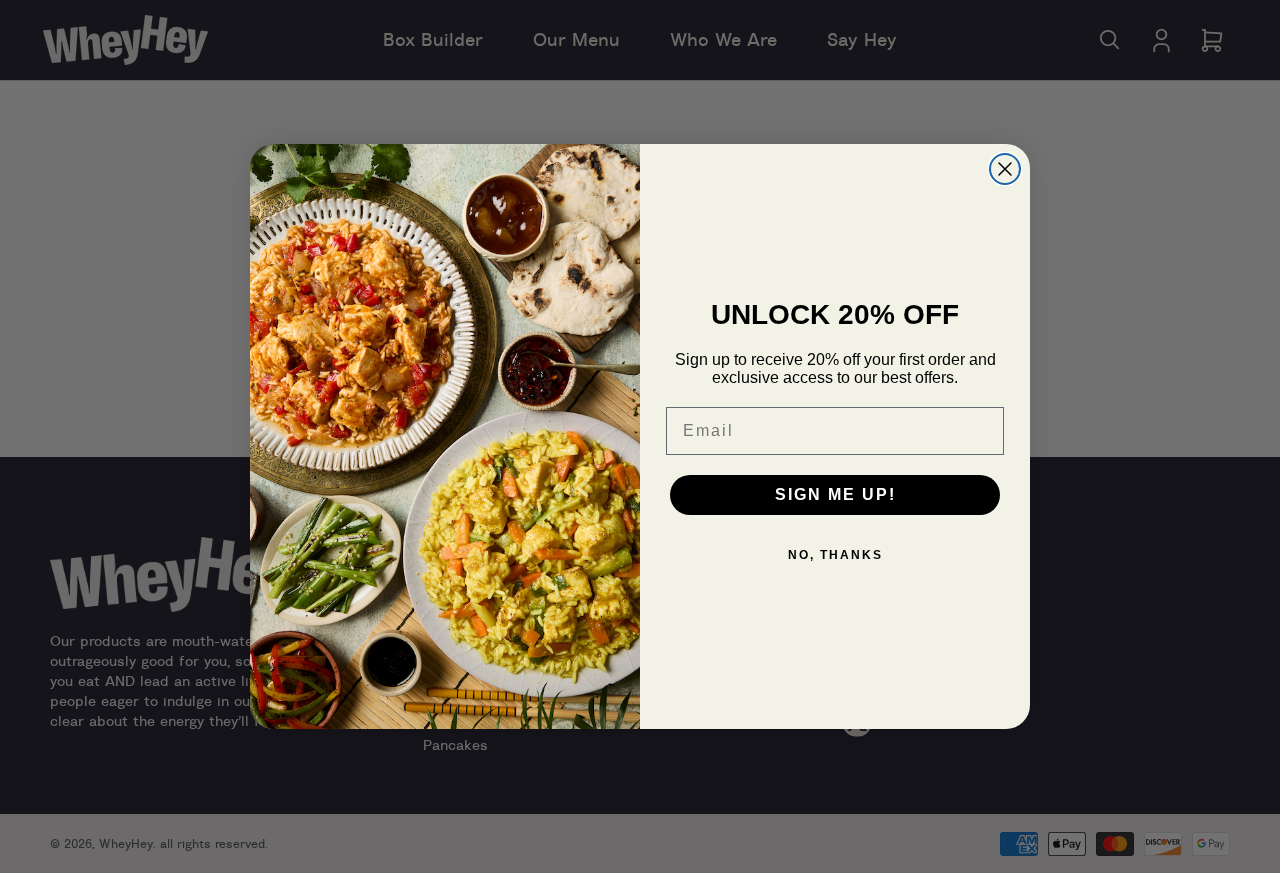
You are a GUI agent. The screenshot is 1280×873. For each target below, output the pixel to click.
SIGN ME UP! (835, 494)
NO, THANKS (835, 555)
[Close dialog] (1005, 169)
